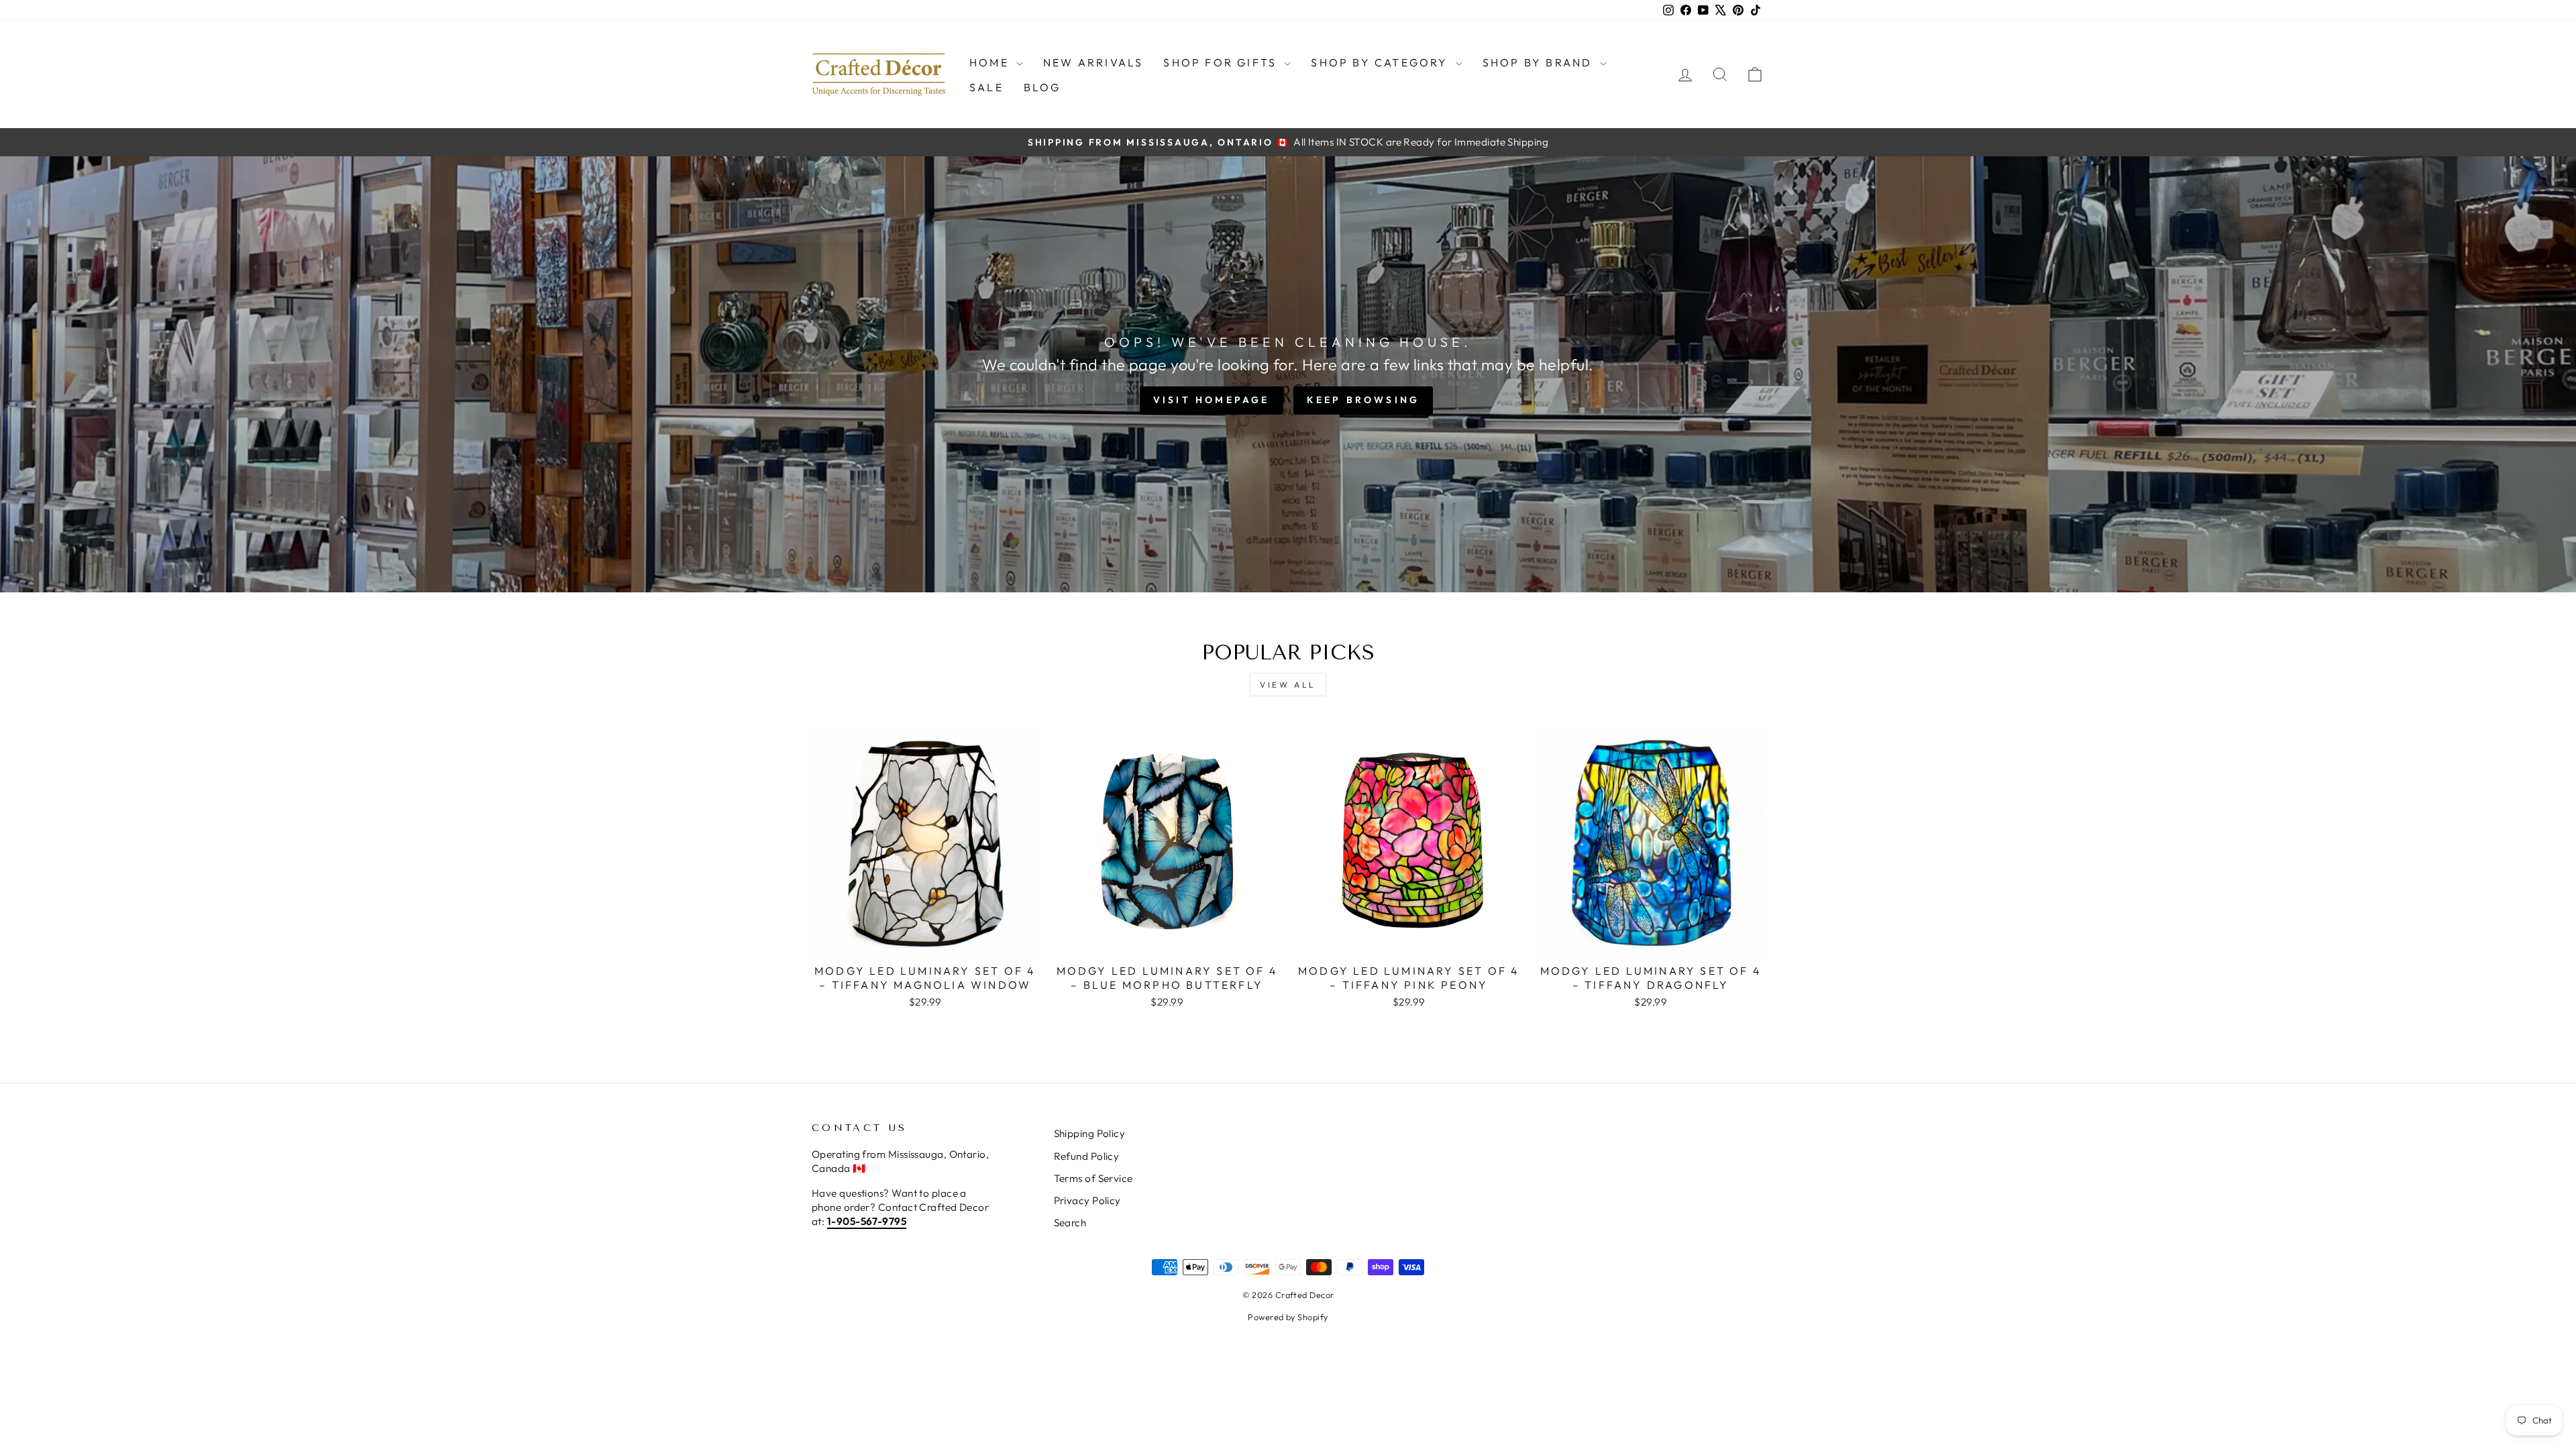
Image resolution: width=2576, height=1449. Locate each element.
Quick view (925, 942)
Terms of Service (1093, 1178)
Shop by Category (1381, 62)
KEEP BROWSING (1363, 400)
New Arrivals (1093, 62)
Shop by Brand (1540, 62)
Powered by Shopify (1288, 1317)
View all (1288, 685)
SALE (986, 87)
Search (1070, 1223)
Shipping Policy (1090, 1133)
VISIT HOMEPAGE (1212, 400)
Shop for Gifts (1222, 62)
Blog (1042, 87)
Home (991, 62)
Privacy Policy (1087, 1200)
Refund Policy (1087, 1156)
